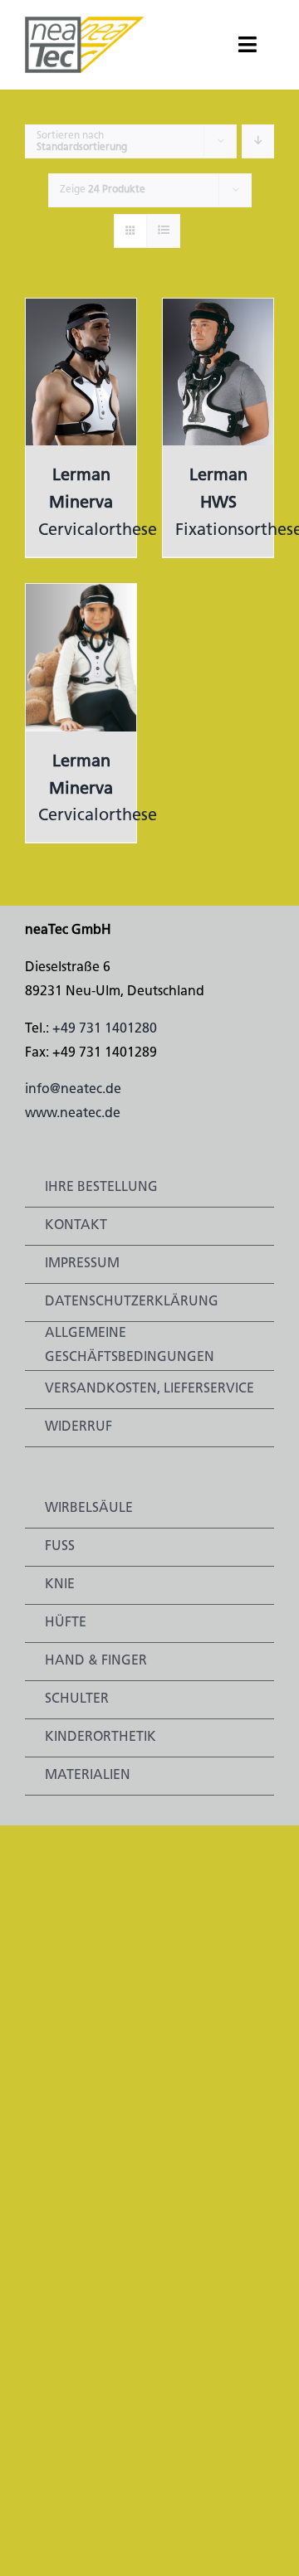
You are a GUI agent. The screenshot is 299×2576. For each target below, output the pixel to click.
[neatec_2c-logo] (85, 23)
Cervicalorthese (98, 503)
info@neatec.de (73, 1090)
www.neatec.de (73, 1114)
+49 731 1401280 (105, 1029)
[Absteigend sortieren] (258, 141)
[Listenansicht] (163, 231)
